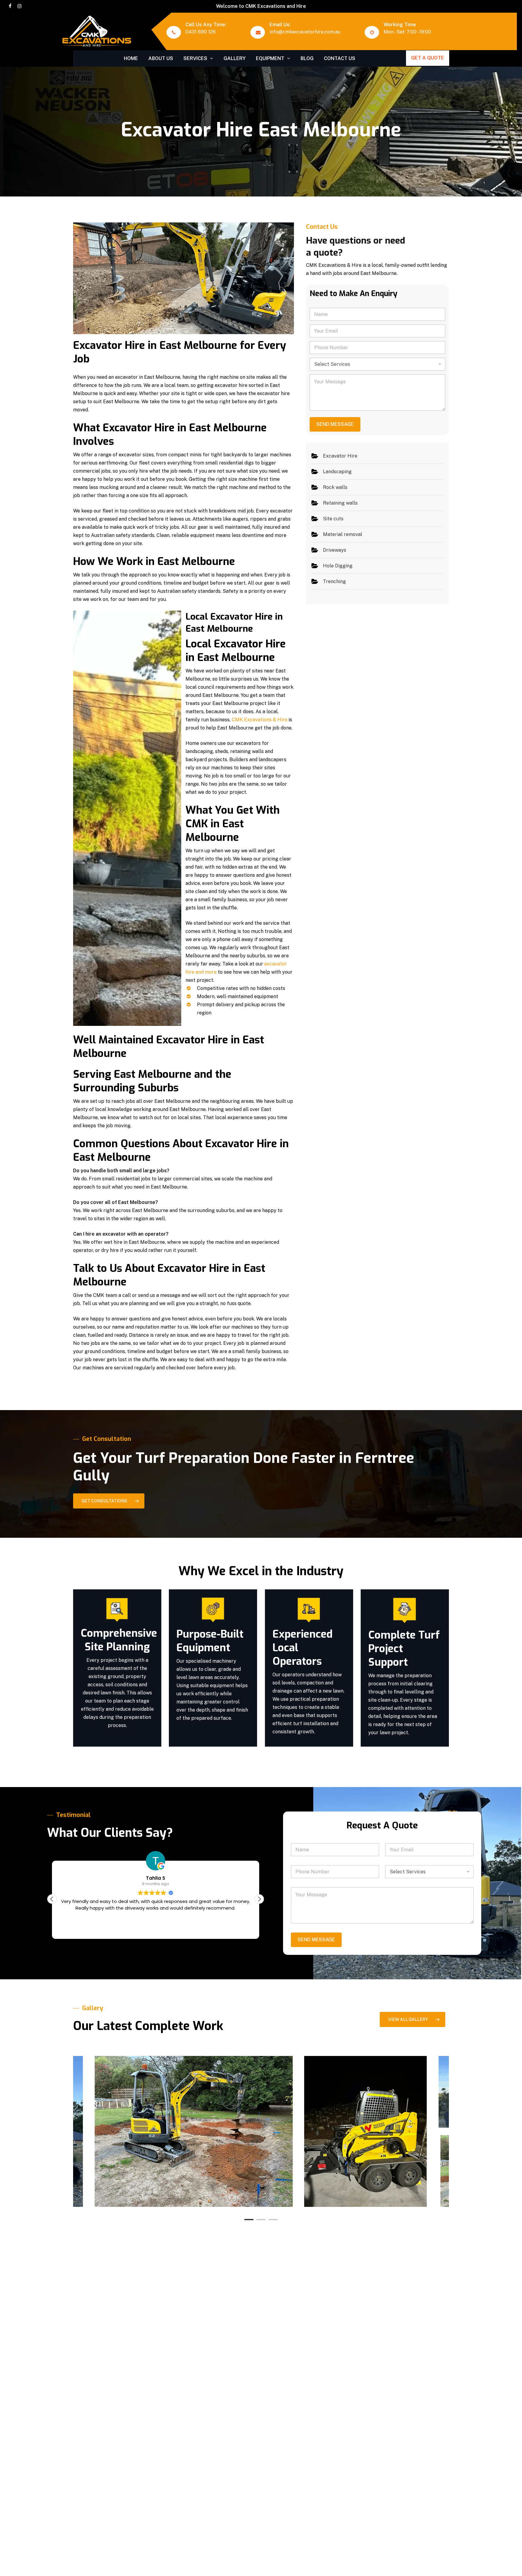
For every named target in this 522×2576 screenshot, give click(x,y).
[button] (109, 1501)
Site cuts (333, 519)
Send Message (335, 424)
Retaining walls (340, 503)
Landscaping (337, 472)
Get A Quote (428, 58)
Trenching (334, 581)
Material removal (343, 534)
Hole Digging (338, 566)
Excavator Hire (340, 456)
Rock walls (335, 487)
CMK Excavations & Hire (259, 720)
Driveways (335, 550)
